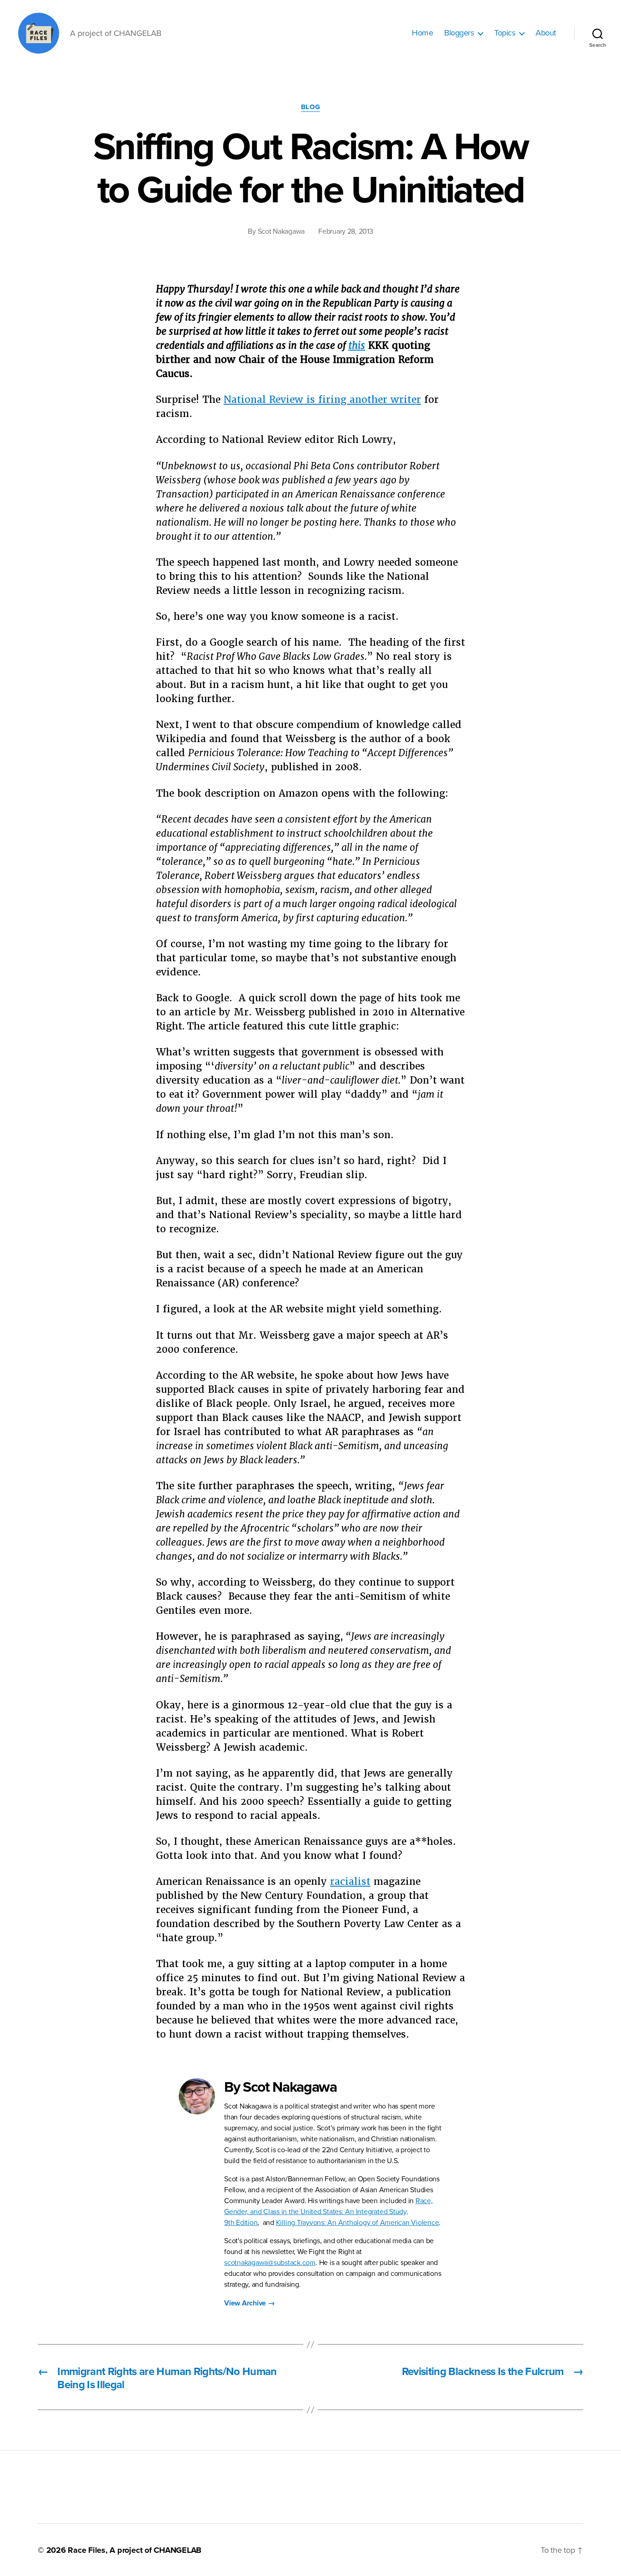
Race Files (87, 2550)
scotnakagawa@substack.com (270, 2263)
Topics (505, 33)
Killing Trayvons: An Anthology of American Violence (358, 2223)
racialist (350, 1881)
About (546, 33)
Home (422, 33)
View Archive (250, 2303)
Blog (310, 107)
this (357, 345)
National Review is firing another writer (322, 399)
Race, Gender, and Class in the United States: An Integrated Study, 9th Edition (328, 2212)
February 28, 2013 (346, 231)
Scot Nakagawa (281, 231)
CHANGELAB (178, 2550)
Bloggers (459, 33)
